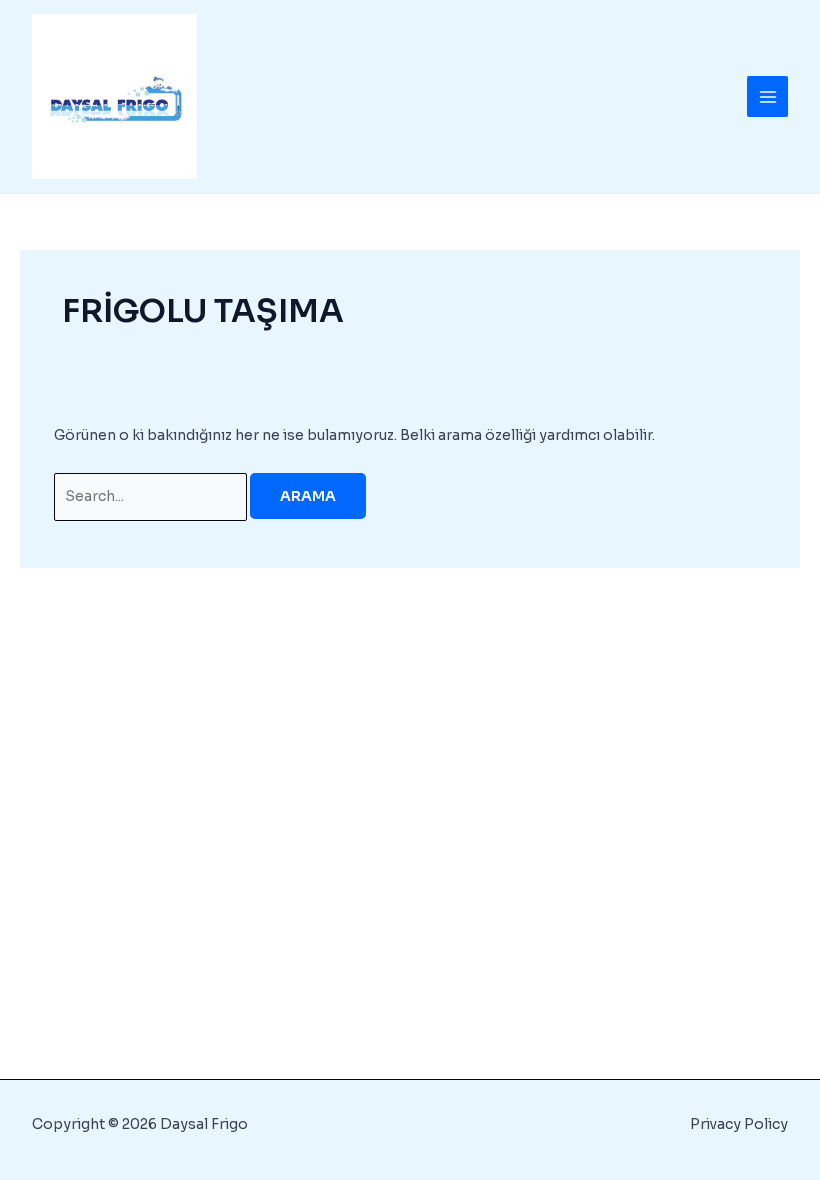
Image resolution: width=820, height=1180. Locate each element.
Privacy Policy (739, 1124)
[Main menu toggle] (767, 96)
